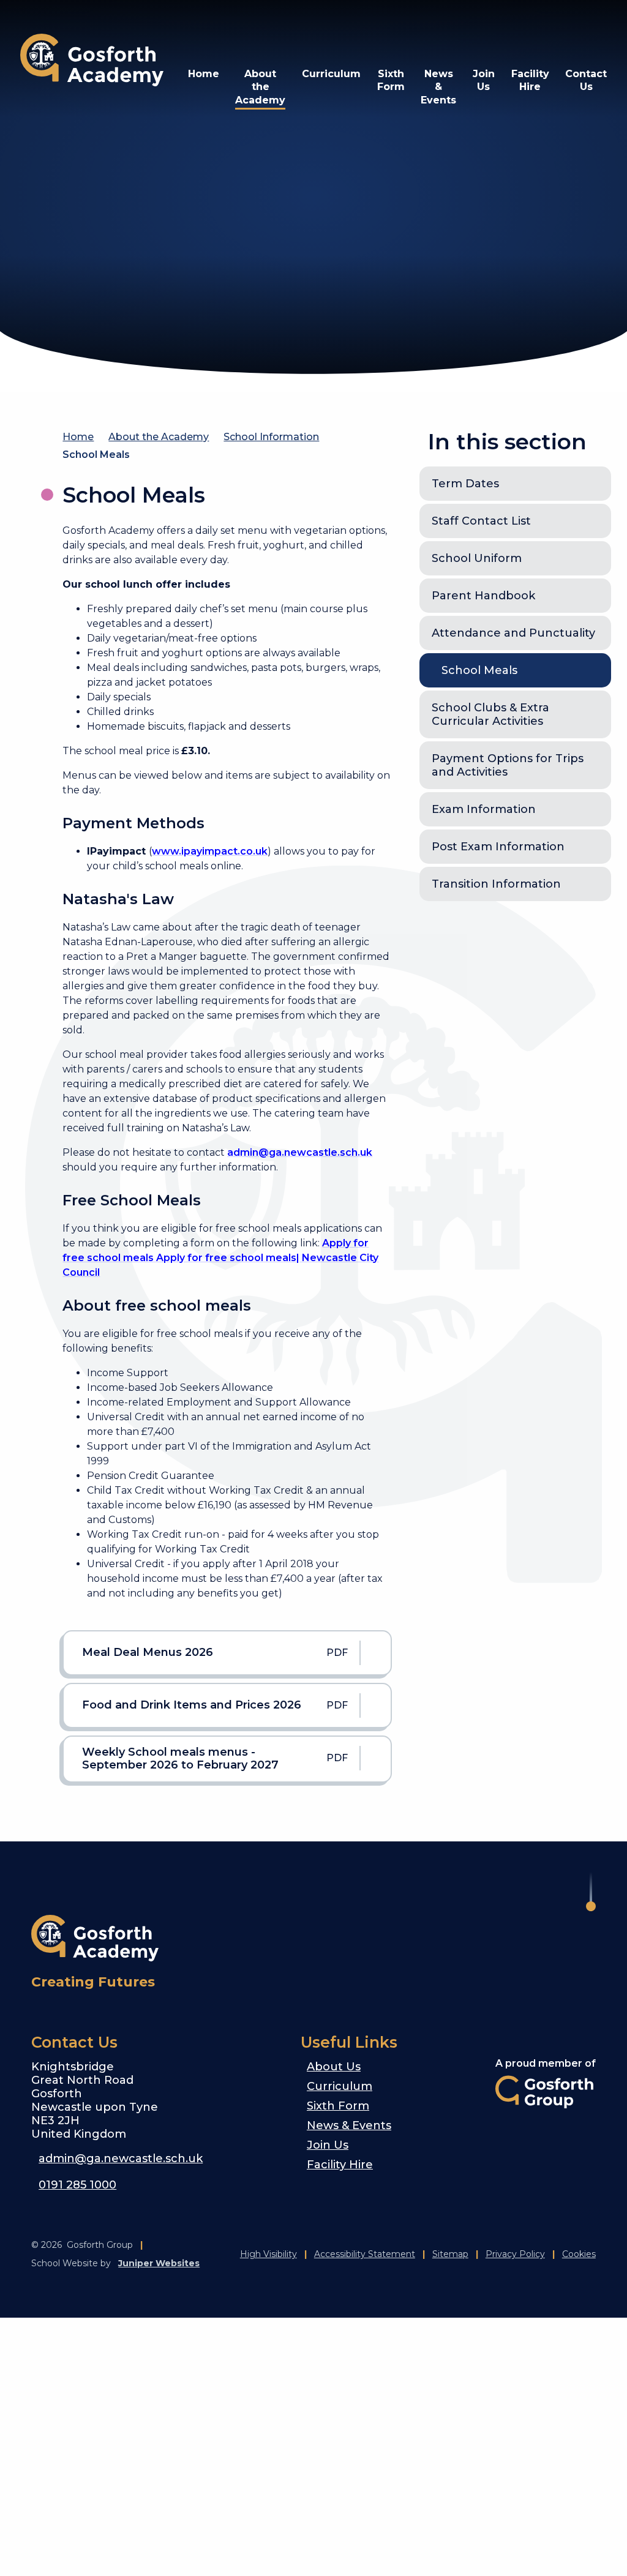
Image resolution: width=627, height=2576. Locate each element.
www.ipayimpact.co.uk (210, 851)
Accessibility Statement (365, 2254)
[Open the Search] (563, 31)
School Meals (96, 455)
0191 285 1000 (77, 2185)
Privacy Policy (515, 2254)
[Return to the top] (591, 1892)
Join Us (328, 2145)
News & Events (349, 2125)
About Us (334, 2067)
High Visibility (268, 2254)
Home (78, 437)
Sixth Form (338, 2106)
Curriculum (340, 2086)
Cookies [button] (579, 2254)
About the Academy (159, 437)
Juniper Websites (159, 2263)
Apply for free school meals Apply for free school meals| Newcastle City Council (220, 1258)
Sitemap (450, 2254)
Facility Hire (340, 2165)
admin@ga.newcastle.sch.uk (300, 1152)
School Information (271, 437)
